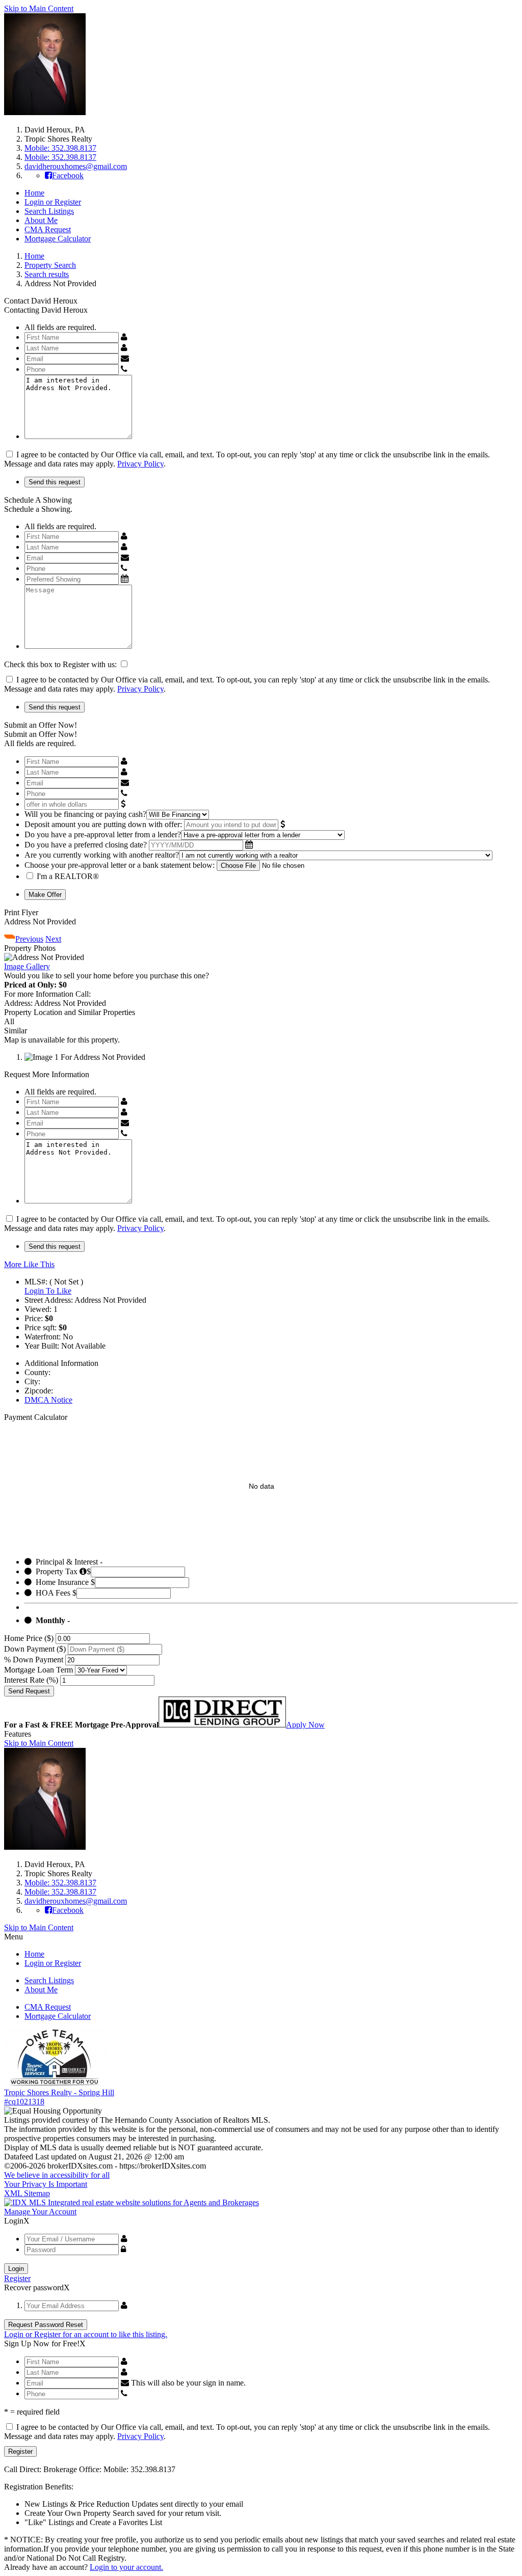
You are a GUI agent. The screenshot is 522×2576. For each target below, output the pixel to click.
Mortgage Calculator (58, 239)
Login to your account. (126, 2567)
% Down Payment (34, 1660)
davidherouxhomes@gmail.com (76, 166)
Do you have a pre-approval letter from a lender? (103, 834)
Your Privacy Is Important (46, 2184)
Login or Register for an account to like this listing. (86, 2334)
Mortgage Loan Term (38, 1670)
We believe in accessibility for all (57, 2175)
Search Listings (49, 211)
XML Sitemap (27, 2193)
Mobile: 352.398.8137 (60, 148)
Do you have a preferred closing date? (86, 845)
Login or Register (53, 202)
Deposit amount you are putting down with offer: (103, 824)
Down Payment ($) (35, 1649)
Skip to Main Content (39, 8)
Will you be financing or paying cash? (85, 814)
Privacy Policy (140, 464)
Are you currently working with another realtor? (102, 855)
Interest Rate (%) (31, 1680)
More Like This (29, 1264)
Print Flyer (21, 912)
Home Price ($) (29, 1638)
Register (17, 2278)
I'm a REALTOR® (68, 876)
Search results (47, 274)
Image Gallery (27, 966)
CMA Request (48, 229)
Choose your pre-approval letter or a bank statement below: (120, 865)
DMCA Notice (48, 1400)
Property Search (50, 265)
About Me (41, 220)
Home (34, 193)
